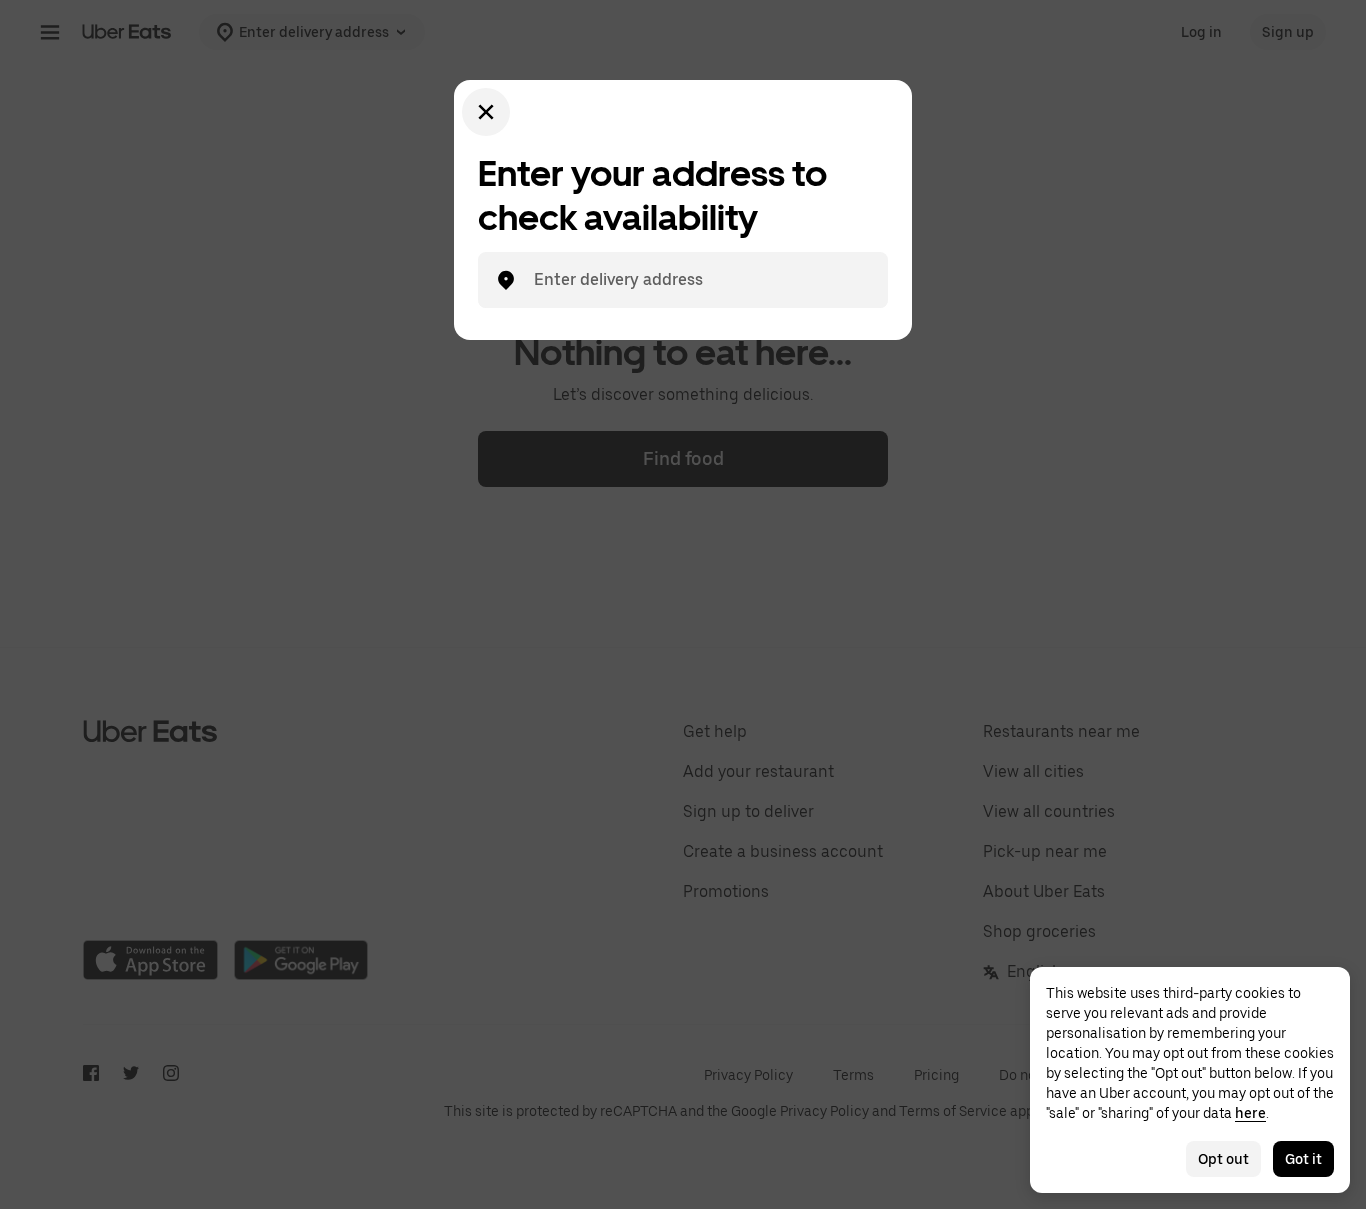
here (1250, 1113)
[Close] (486, 112)
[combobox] (699, 280)
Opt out (1223, 1159)
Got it (1303, 1159)
